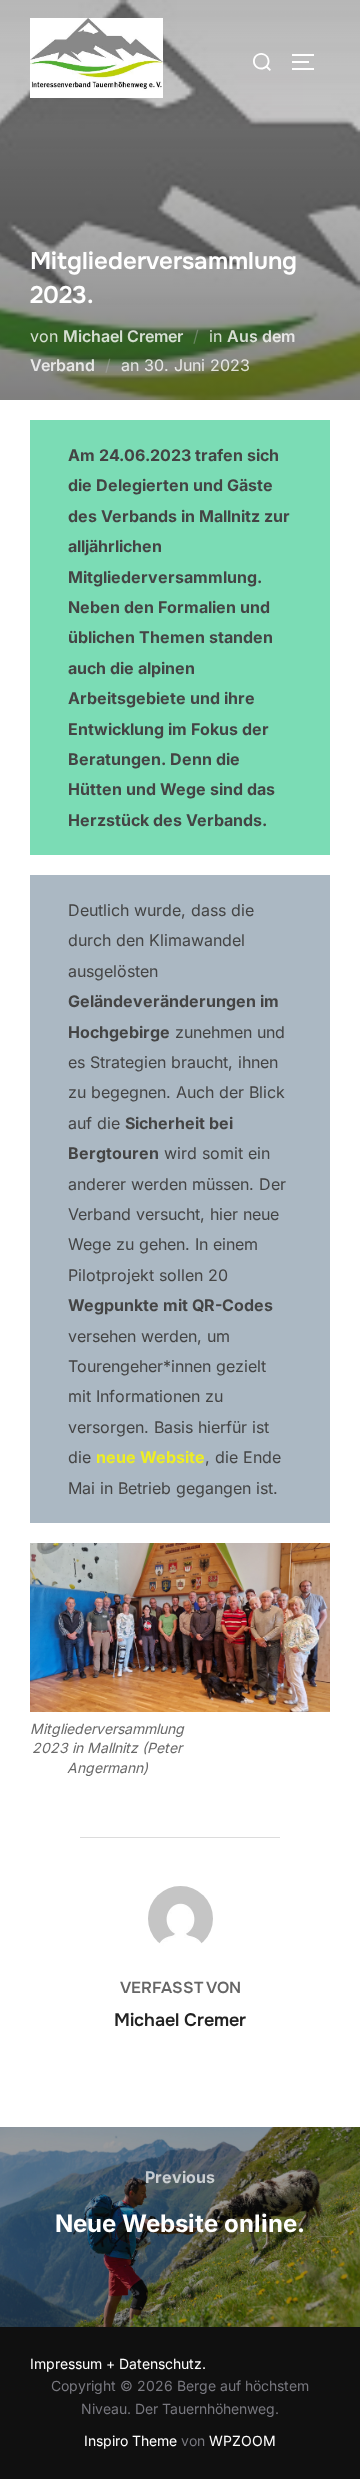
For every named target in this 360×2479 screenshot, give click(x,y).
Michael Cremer (123, 336)
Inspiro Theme (130, 2440)
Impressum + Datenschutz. (118, 2363)
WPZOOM (242, 2440)
